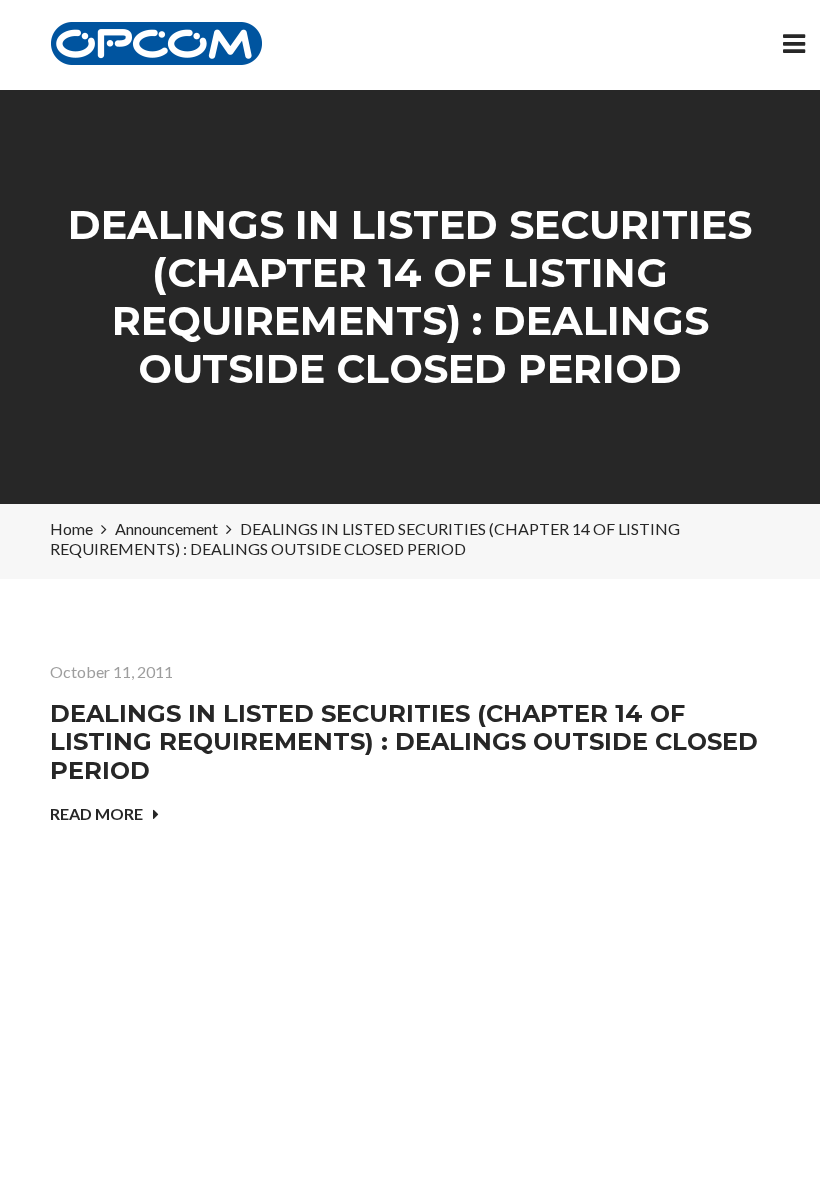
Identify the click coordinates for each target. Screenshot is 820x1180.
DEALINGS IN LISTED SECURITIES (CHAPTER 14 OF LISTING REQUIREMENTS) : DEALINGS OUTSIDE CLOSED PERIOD (404, 742)
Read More (96, 813)
